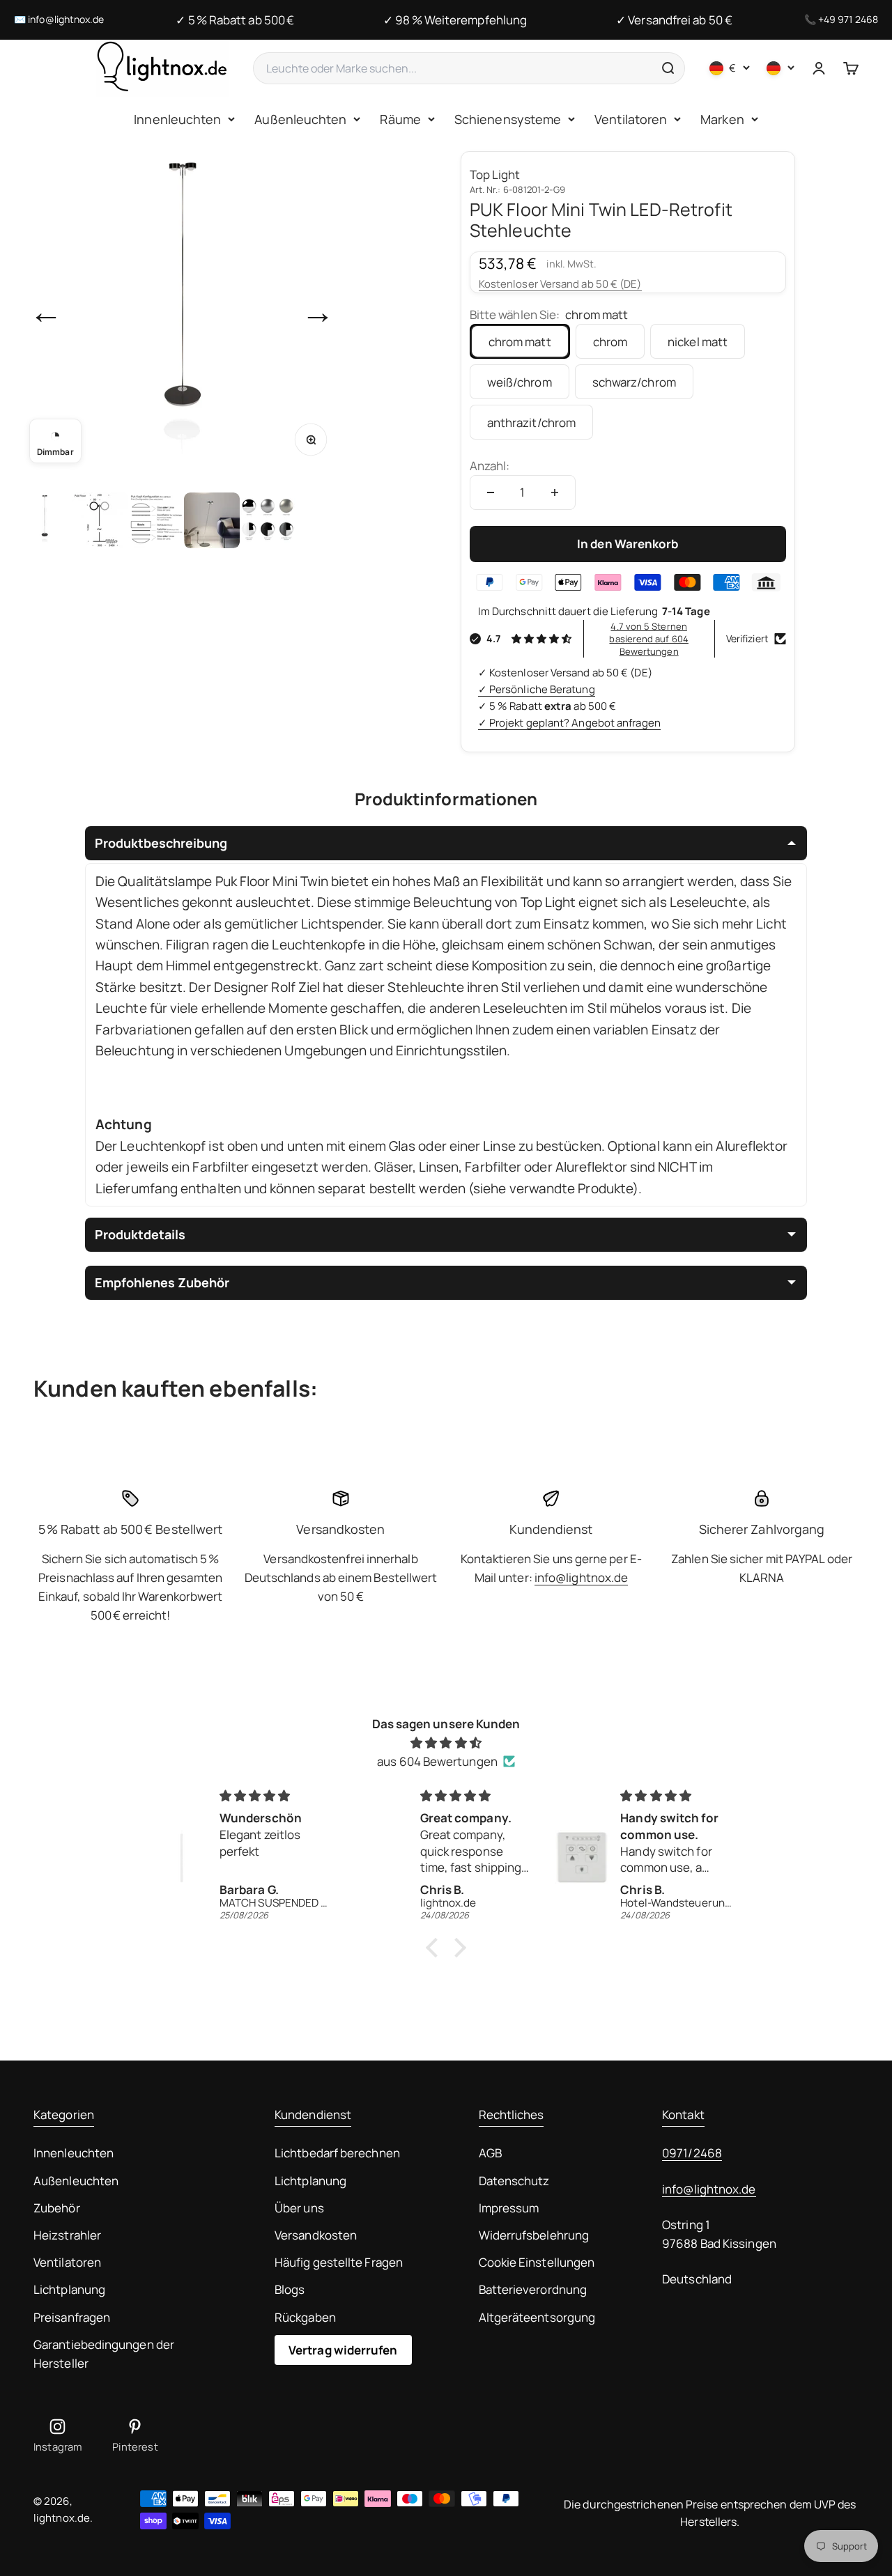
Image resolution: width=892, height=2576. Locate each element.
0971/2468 (692, 2153)
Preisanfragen (72, 2317)
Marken (722, 119)
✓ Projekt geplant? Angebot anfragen (569, 723)
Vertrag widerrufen (343, 2350)
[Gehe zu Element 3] (156, 520)
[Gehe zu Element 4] (212, 520)
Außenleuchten (300, 119)
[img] (446, 1743)
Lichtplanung (69, 2289)
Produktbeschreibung (161, 843)
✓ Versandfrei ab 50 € (674, 20)
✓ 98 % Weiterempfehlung (455, 20)
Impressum (509, 2208)
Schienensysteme (508, 119)
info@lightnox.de (66, 19)
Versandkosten (316, 2235)
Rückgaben (305, 2317)
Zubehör (57, 2208)
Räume (400, 119)
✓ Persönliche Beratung (537, 689)
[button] (436, 1948)
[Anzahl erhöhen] (555, 492)
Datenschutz (514, 2181)
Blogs (290, 2289)
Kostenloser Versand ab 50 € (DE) (560, 284)
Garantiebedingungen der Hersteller (104, 2354)
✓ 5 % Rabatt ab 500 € (235, 20)
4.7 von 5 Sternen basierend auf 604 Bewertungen (648, 639)
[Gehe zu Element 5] (268, 520)
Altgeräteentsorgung (537, 2317)
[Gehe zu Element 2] (100, 520)
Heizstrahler (67, 2235)
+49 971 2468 (848, 19)
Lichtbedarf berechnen (337, 2153)
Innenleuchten (177, 119)
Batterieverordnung (533, 2289)
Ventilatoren (631, 119)
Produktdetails (140, 1234)
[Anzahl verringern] (491, 492)
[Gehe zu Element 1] (45, 520)
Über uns (299, 2208)
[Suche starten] (668, 68)
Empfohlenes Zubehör (162, 1282)
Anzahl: (490, 466)
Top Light (495, 174)
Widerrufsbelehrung (534, 2235)
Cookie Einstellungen (537, 2262)
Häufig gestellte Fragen (339, 2262)
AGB (490, 2153)
